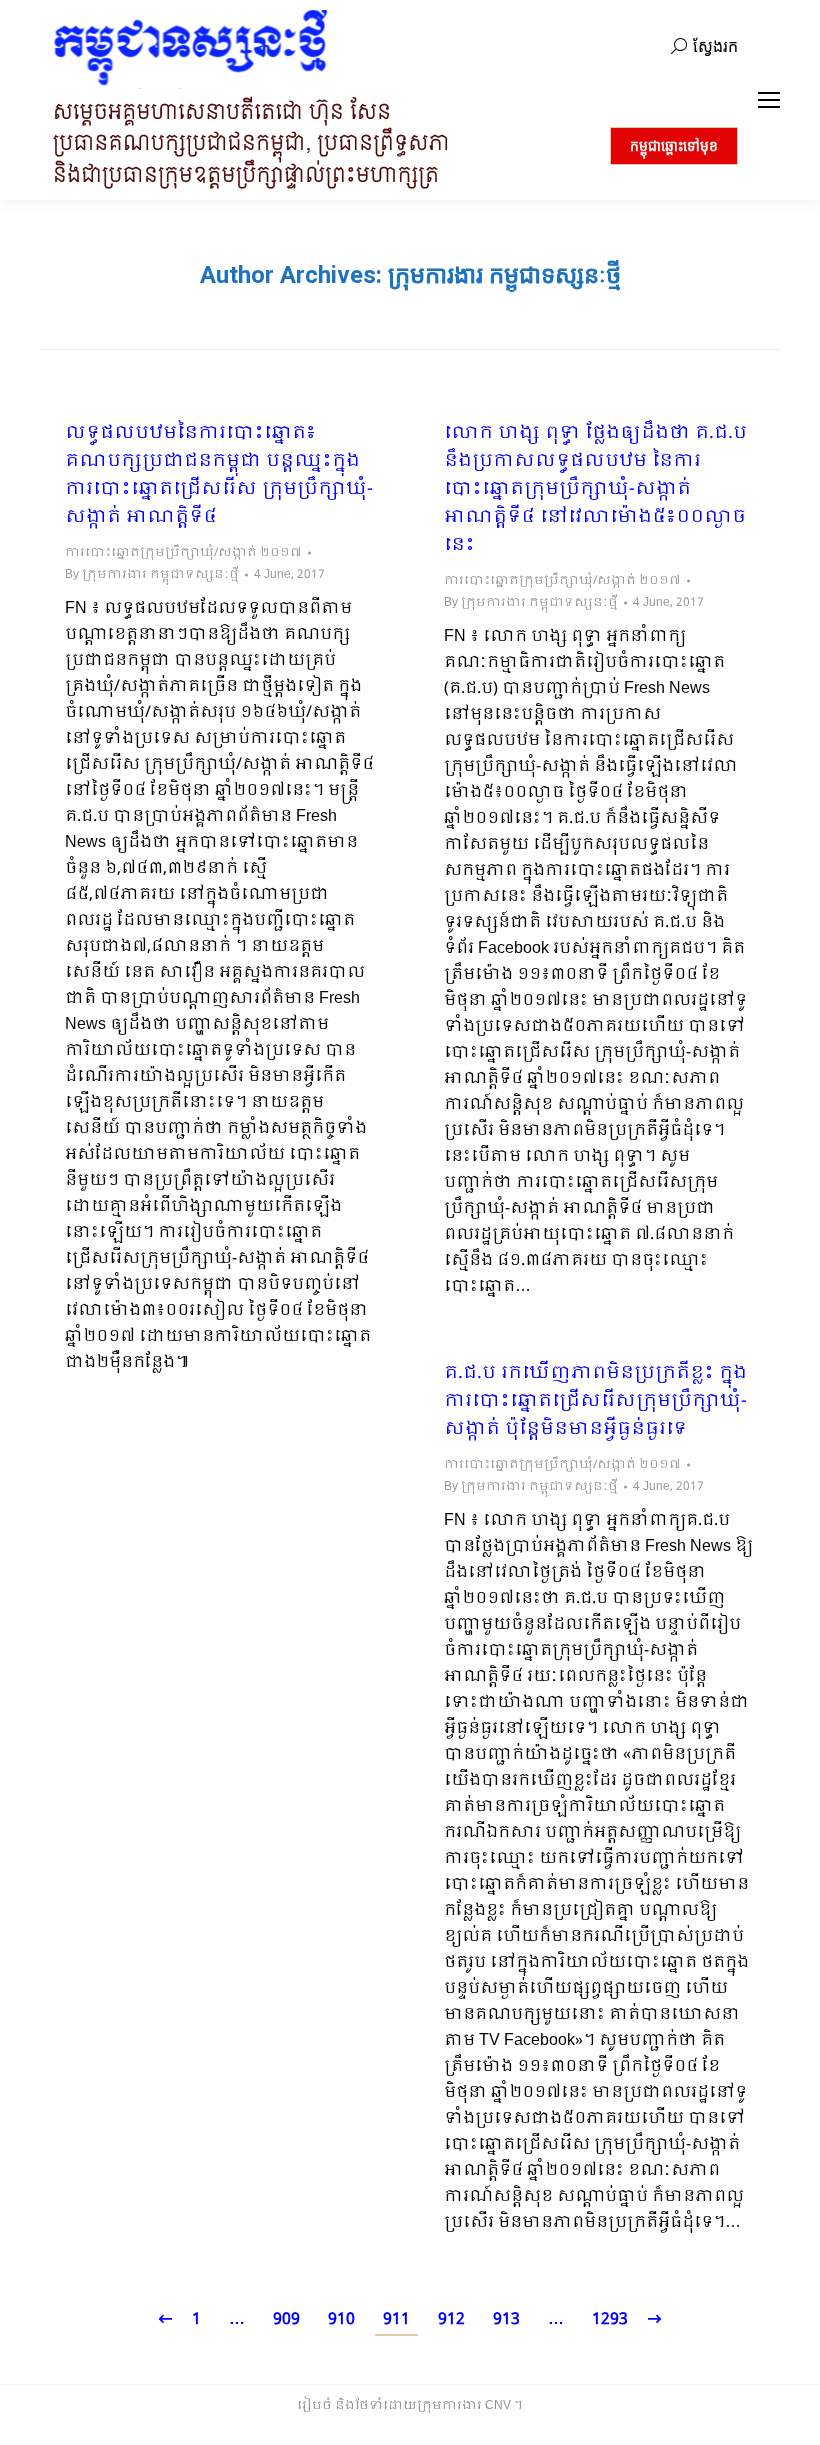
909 (286, 2319)
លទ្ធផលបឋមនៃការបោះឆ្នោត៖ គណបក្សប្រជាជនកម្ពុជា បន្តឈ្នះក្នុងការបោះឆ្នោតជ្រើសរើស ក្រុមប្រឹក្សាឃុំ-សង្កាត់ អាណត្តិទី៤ (219, 476)
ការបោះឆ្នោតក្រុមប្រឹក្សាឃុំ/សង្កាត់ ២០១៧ (183, 553)
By (152, 575)
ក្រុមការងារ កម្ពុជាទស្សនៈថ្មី (504, 275)
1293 (610, 2319)
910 (341, 2319)
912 (451, 2319)
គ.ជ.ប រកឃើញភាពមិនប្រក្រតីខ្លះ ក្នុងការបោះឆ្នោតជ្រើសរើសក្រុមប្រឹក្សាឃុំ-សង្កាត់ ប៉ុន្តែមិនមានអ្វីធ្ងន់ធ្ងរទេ (595, 1402)
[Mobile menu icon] (769, 100)
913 (506, 2319)
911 (396, 2319)
